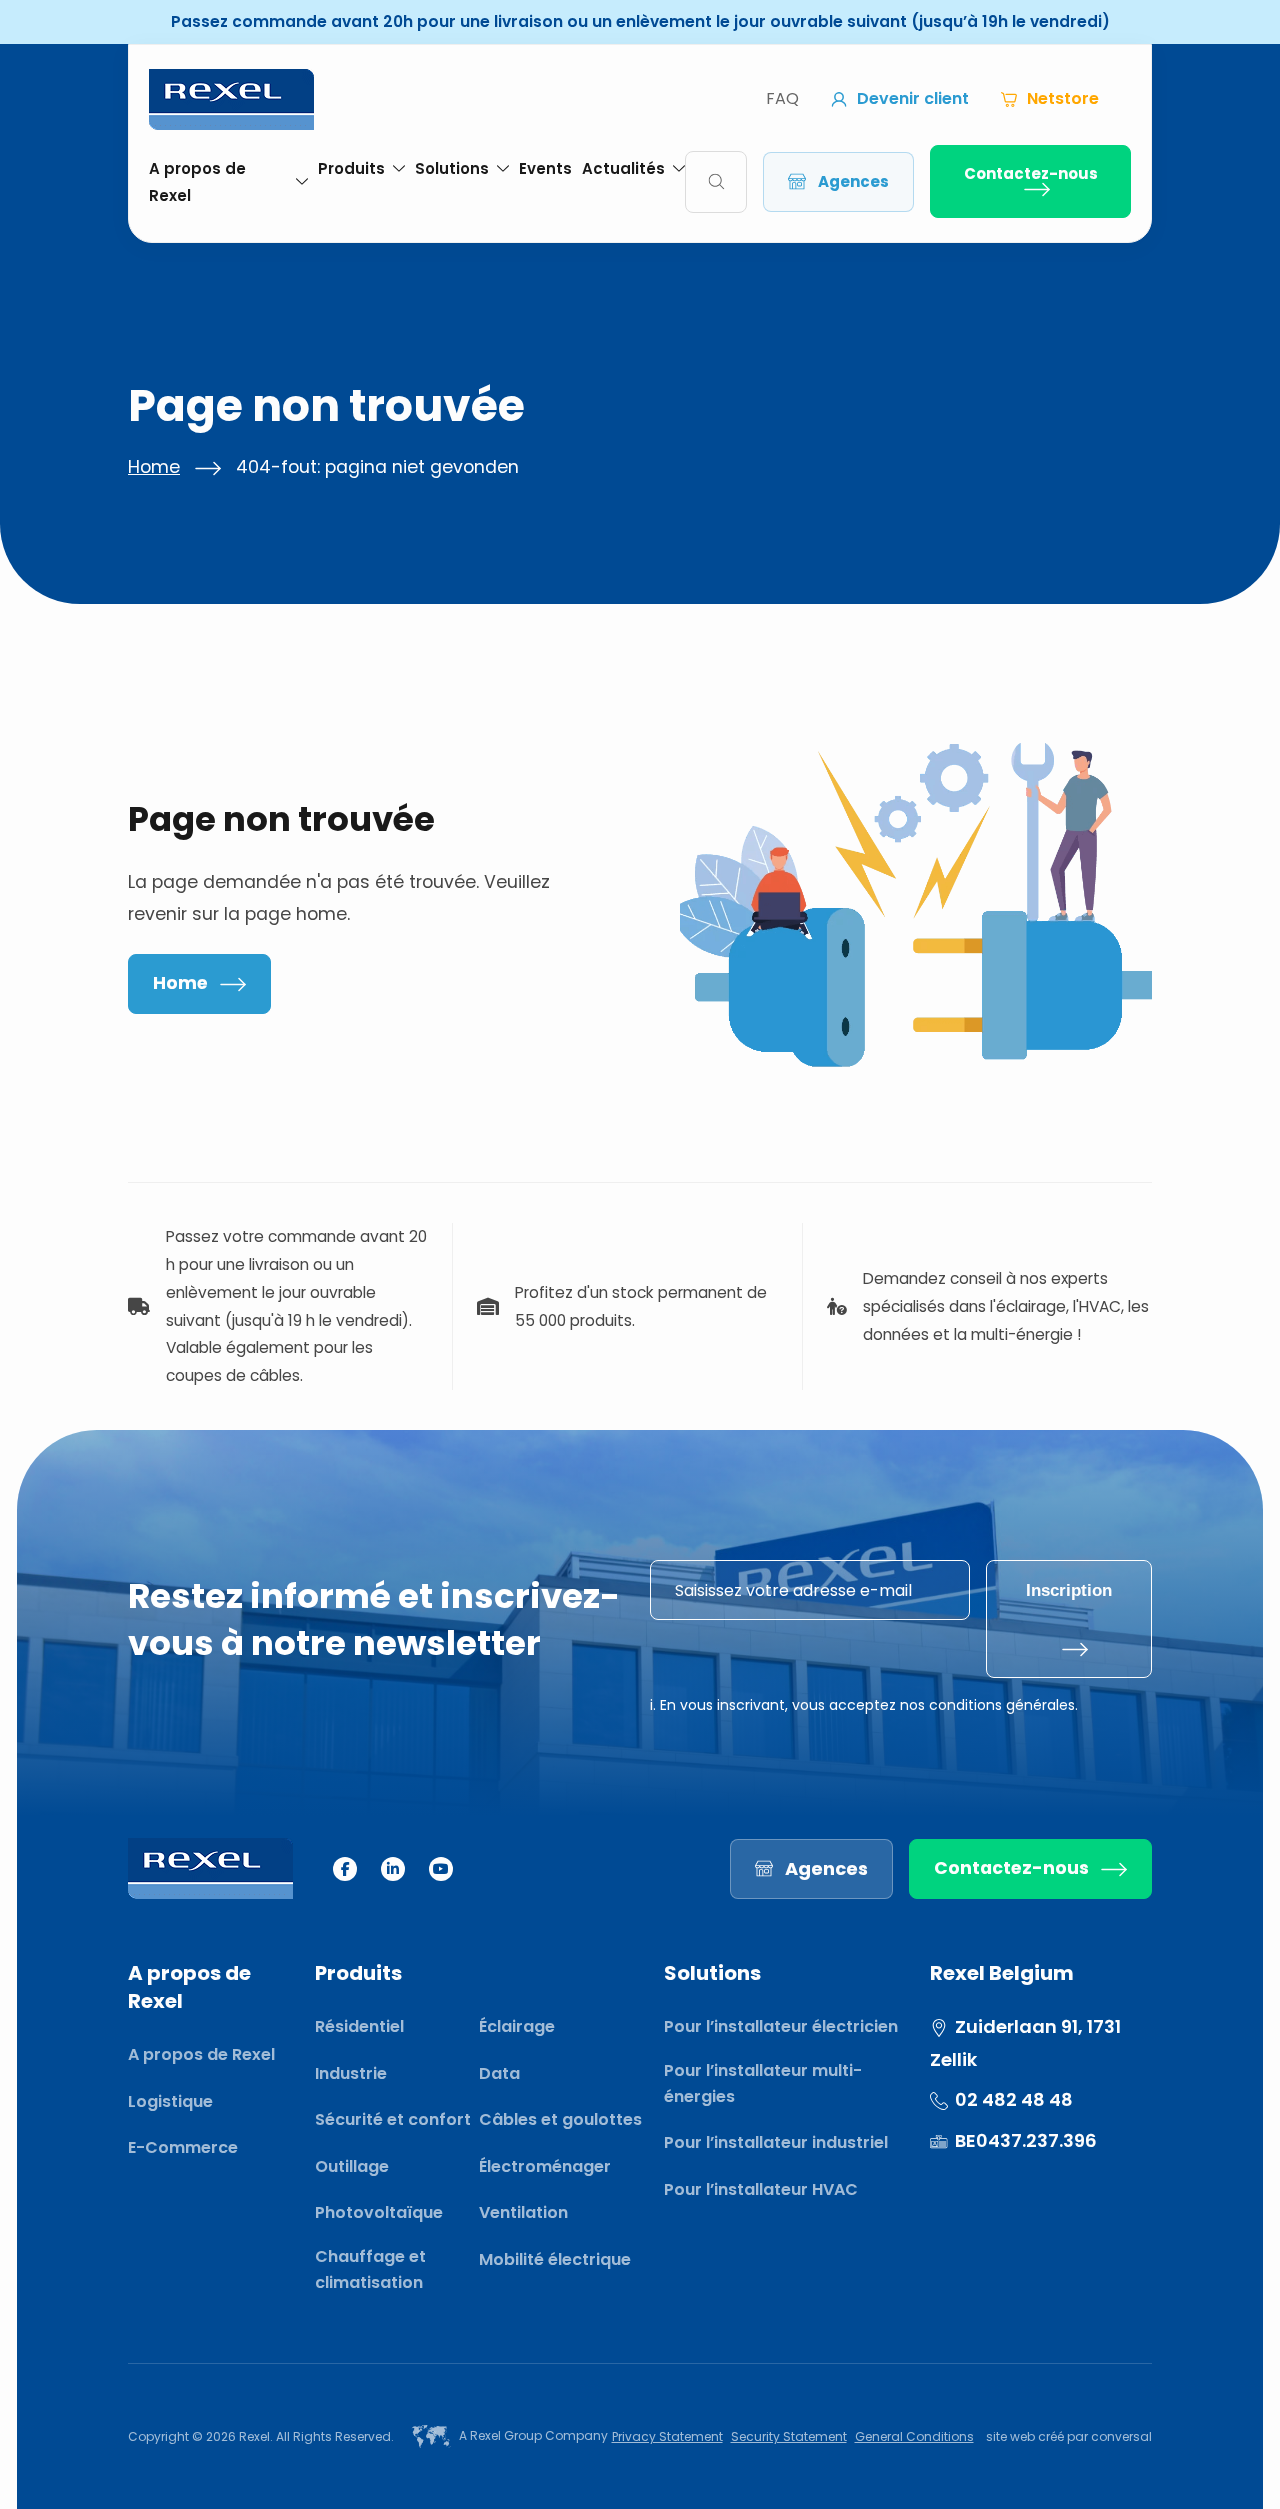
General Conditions (914, 2436)
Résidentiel (359, 2026)
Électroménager (545, 2166)
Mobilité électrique (555, 2259)
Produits (351, 168)
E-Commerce (183, 2147)
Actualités (623, 168)
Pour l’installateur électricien (781, 2026)
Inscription (1069, 1590)
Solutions (452, 168)
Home (154, 467)
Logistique (170, 2101)
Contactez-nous (1031, 173)
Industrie (351, 2073)
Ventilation (523, 2212)
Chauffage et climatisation (370, 2269)
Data (499, 2073)
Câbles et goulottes (560, 2119)
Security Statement (789, 2436)
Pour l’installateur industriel (776, 2142)
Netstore (1063, 98)
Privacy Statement (667, 2436)
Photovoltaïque (379, 2212)
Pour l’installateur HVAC (761, 2189)
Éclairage (517, 2026)
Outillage (352, 2166)
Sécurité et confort (393, 2119)
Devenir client (913, 98)
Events (545, 168)
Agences (853, 181)
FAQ (782, 98)
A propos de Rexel (197, 182)
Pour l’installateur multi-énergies (763, 2083)
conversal (1121, 2436)
